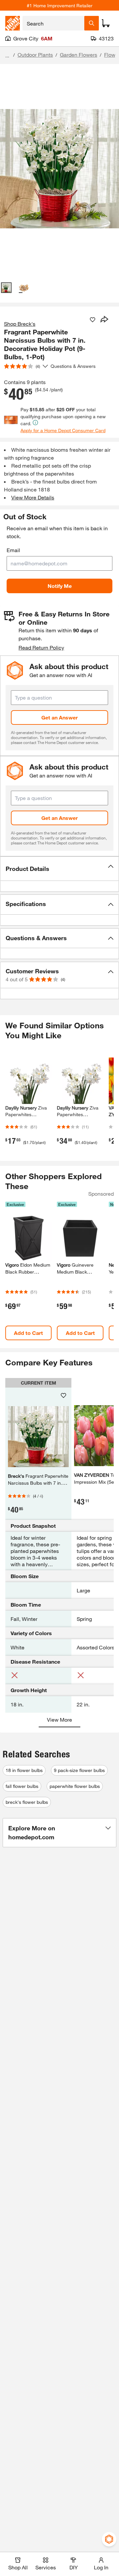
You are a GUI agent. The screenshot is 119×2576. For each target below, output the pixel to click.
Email (13, 550)
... (7, 56)
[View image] (6, 288)
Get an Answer (59, 717)
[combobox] (53, 23)
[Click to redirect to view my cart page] (106, 23)
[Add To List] (93, 320)
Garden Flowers (79, 55)
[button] (59, 869)
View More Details (33, 497)
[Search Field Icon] (92, 23)
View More (59, 1719)
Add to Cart (28, 1333)
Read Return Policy (41, 647)
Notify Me (60, 586)
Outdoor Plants (35, 55)
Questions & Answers (74, 366)
